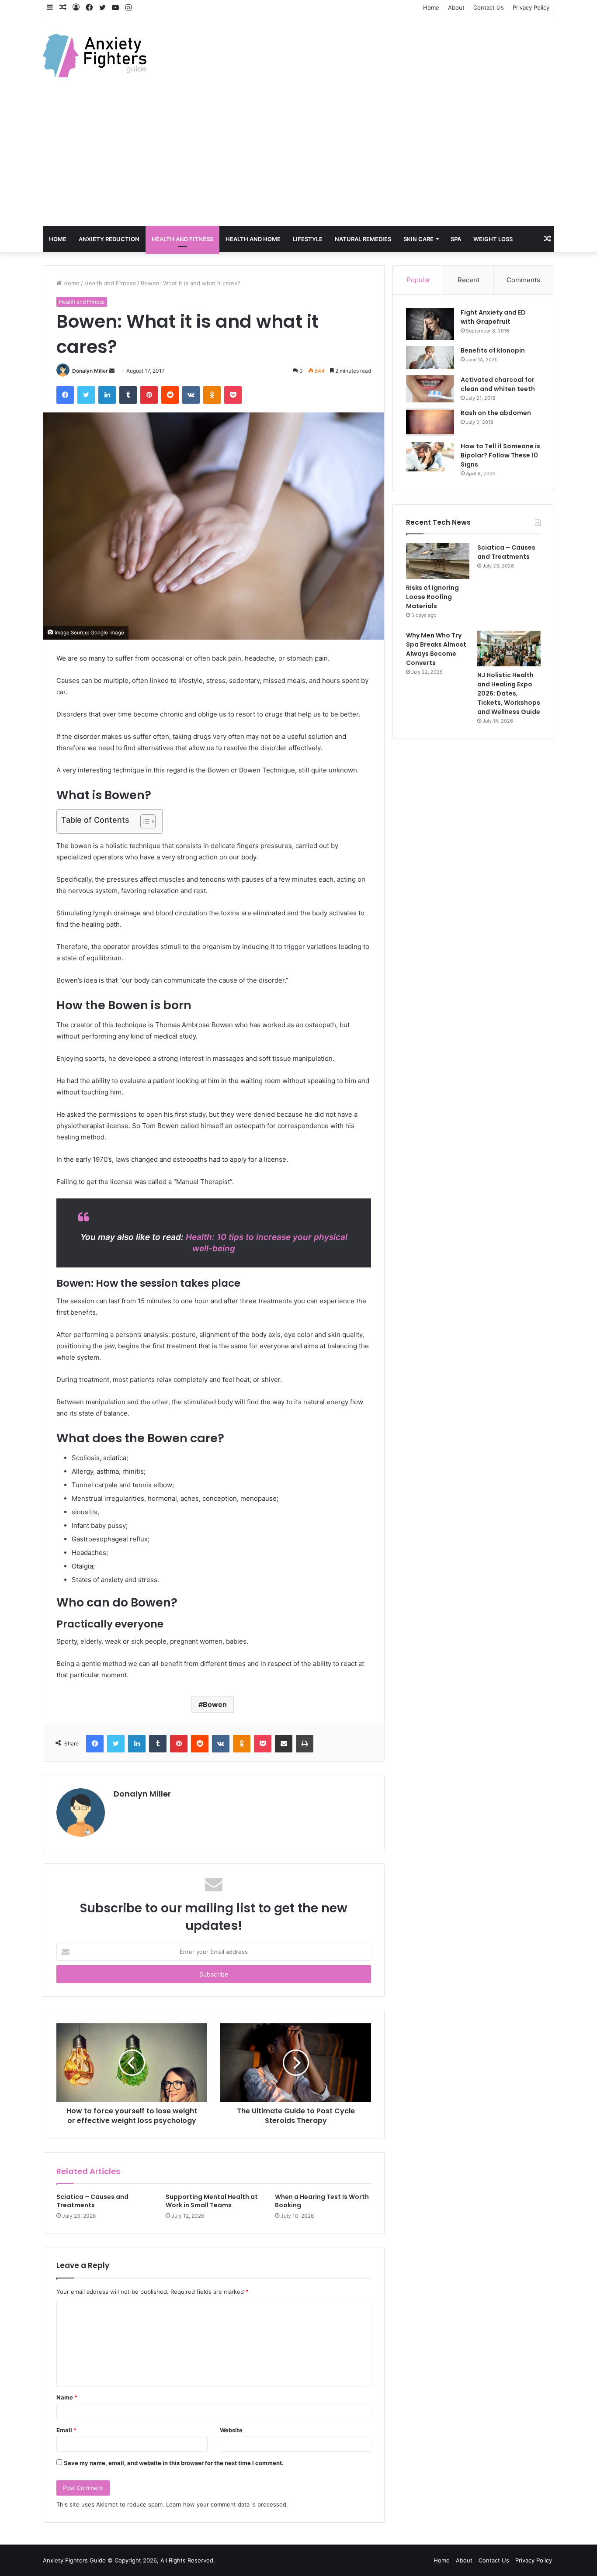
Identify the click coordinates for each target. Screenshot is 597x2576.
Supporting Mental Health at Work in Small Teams (212, 2201)
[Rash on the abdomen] (430, 422)
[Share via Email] (284, 1744)
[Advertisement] (298, 160)
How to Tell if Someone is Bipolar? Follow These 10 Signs (500, 455)
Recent (469, 280)
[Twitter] (86, 395)
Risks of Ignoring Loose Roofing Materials (432, 597)
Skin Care (418, 239)
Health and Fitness (182, 239)
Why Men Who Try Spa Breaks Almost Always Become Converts (436, 649)
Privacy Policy (531, 7)
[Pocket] (233, 395)
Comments (523, 280)
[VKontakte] (191, 395)
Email (66, 2430)
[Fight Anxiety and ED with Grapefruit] (430, 324)
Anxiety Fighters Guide (74, 2560)
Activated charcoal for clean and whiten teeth (498, 384)
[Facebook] (65, 395)
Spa (456, 239)
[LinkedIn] (107, 395)
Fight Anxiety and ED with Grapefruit (493, 317)
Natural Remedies (363, 239)
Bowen (215, 1704)
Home (431, 7)
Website (231, 2430)
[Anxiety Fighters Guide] (95, 55)
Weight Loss (493, 239)
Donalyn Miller (90, 371)
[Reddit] (170, 395)
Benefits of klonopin (493, 350)
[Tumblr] (128, 395)
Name (67, 2397)
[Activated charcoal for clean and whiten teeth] (430, 389)
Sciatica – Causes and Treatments (92, 2201)
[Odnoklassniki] (212, 395)
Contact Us (489, 7)
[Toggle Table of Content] (144, 821)
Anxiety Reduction (109, 239)
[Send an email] (112, 371)
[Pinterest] (149, 395)
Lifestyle (308, 239)
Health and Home (253, 239)
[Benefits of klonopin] (430, 358)
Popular (418, 280)
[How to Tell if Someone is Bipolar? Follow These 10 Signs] (430, 457)
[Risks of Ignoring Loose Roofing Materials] (438, 561)
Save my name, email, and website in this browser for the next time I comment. (174, 2463)
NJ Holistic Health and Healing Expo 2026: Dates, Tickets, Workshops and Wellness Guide (509, 693)
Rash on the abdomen (496, 413)
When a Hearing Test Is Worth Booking (322, 2201)
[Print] (305, 1744)
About (456, 7)
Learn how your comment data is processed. (227, 2504)
